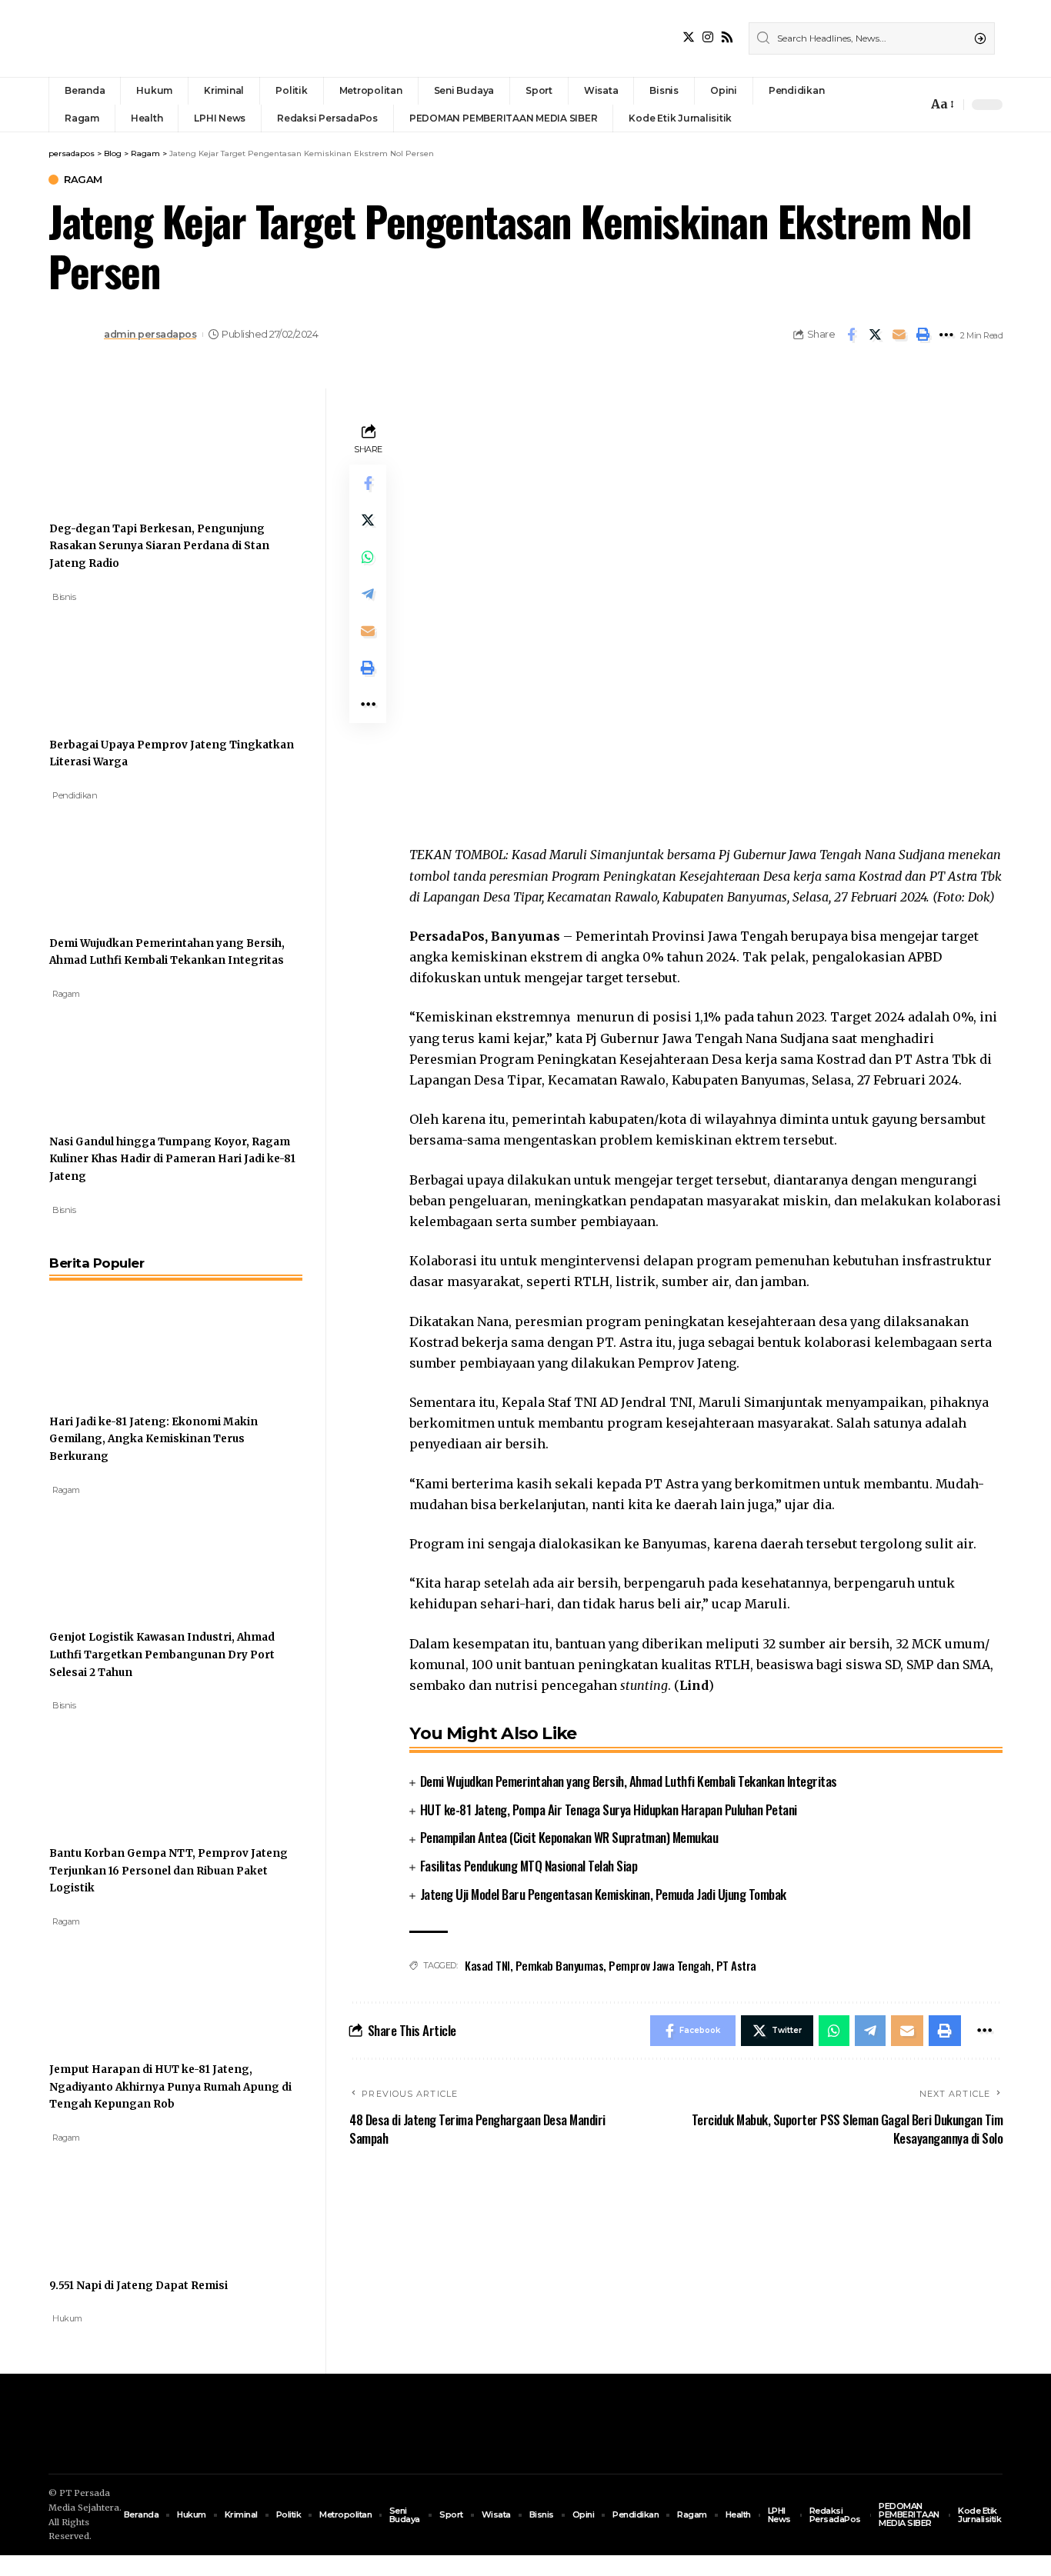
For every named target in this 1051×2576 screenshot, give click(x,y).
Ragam (83, 180)
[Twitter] (689, 37)
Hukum (67, 2318)
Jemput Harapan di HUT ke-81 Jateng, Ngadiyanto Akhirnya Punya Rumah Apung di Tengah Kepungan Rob (170, 2087)
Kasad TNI (487, 1965)
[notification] (912, 105)
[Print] (923, 335)
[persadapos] (155, 38)
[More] (946, 335)
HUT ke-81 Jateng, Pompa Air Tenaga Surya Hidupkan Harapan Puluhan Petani (609, 1810)
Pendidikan (75, 795)
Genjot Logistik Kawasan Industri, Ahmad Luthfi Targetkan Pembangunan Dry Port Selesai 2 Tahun (162, 1655)
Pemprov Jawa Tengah (660, 1965)
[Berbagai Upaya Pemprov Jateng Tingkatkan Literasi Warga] (107, 661)
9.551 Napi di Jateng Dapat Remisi (138, 2286)
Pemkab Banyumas (560, 1965)
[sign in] (890, 105)
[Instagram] (708, 37)
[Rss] (727, 37)
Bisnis (64, 597)
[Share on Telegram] (368, 594)
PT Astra (736, 1965)
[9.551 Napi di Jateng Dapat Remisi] (107, 2201)
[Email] (899, 335)
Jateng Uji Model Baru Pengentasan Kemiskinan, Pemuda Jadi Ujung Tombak (603, 1894)
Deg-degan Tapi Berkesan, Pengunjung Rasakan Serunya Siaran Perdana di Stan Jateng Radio (159, 546)
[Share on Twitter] (875, 335)
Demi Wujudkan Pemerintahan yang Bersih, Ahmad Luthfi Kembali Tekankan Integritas (629, 1781)
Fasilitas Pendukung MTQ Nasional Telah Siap (529, 1866)
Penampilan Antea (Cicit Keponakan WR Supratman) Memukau (569, 1837)
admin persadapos (150, 334)
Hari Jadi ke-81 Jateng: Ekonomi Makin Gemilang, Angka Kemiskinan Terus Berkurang (153, 1439)
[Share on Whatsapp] (368, 557)
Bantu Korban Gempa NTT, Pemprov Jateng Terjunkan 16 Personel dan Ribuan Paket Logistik (168, 1871)
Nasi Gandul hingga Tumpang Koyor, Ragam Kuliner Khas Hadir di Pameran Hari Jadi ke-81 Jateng (172, 1159)
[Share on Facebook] (851, 335)
